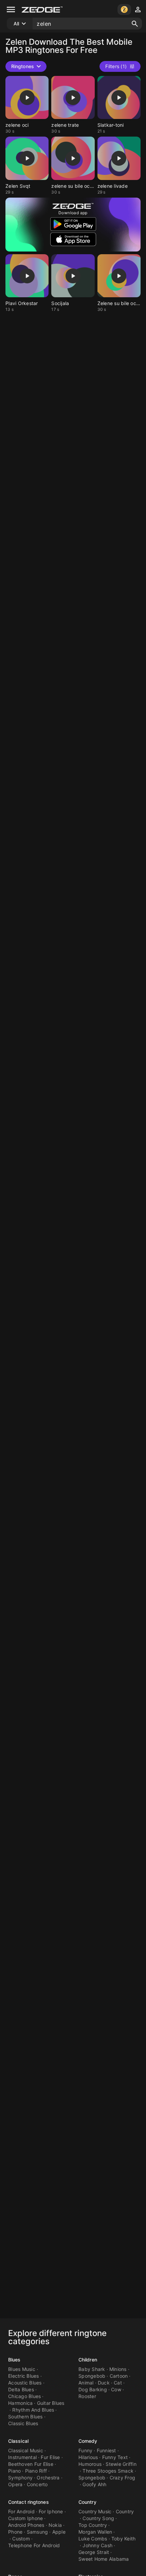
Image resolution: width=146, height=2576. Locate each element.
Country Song (98, 2518)
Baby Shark (92, 2369)
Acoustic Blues (25, 2383)
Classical (18, 2441)
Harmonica (20, 2403)
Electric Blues (24, 2376)
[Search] (135, 24)
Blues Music (22, 2369)
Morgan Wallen (95, 2532)
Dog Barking (93, 2389)
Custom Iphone (25, 2518)
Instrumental (22, 2457)
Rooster (87, 2396)
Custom (21, 2539)
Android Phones (26, 2525)
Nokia (55, 2525)
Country (87, 2502)
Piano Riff (36, 2471)
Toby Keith (124, 2539)
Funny (85, 2450)
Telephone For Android (34, 2545)
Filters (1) (116, 66)
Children (88, 2360)
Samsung (38, 2532)
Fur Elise (50, 2457)
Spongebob (92, 2376)
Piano (14, 2471)
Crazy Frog (123, 2478)
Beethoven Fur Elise (31, 2464)
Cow (116, 2389)
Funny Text (115, 2457)
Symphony (20, 2478)
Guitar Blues (51, 2403)
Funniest (106, 2450)
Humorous (90, 2464)
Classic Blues (23, 2423)
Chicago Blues (24, 2396)
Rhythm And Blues (33, 2410)
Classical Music (26, 2450)
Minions (118, 2369)
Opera (15, 2484)
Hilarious (88, 2457)
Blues (14, 2360)
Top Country (93, 2525)
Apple (59, 2532)
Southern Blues (25, 2417)
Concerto (37, 2484)
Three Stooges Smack (108, 2471)
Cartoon (119, 2376)
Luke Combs (93, 2539)
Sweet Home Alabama (104, 2559)
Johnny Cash (97, 2545)
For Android (21, 2511)
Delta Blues (21, 2389)
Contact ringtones (29, 2502)
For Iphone (51, 2511)
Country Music (95, 2511)
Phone (15, 2532)
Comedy (88, 2441)
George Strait (94, 2552)
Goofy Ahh (94, 2484)
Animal (86, 2383)
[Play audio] (27, 98)
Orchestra (48, 2478)
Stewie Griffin (121, 2464)
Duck (104, 2383)
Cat (118, 2383)
